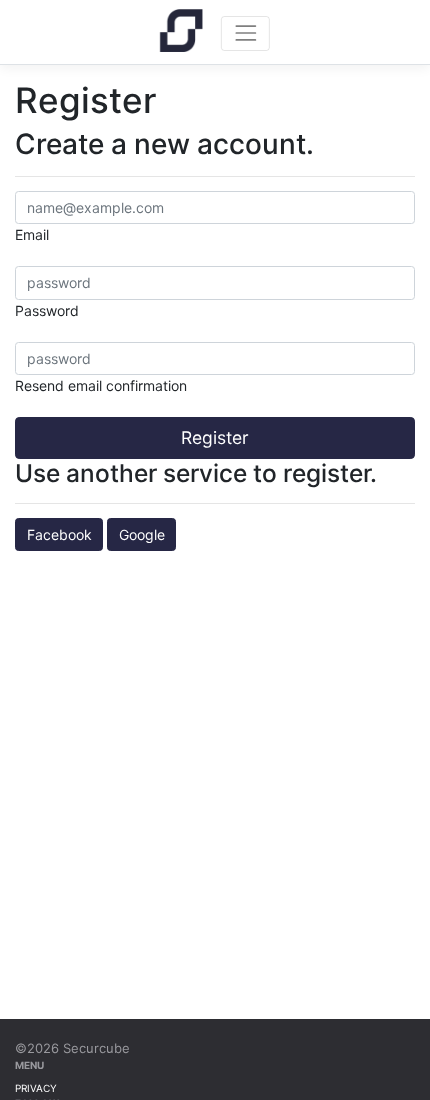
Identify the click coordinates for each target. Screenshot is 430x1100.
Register (215, 437)
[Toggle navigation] (245, 33)
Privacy (36, 1088)
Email (32, 234)
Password (47, 310)
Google (142, 534)
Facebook (59, 534)
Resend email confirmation (101, 385)
